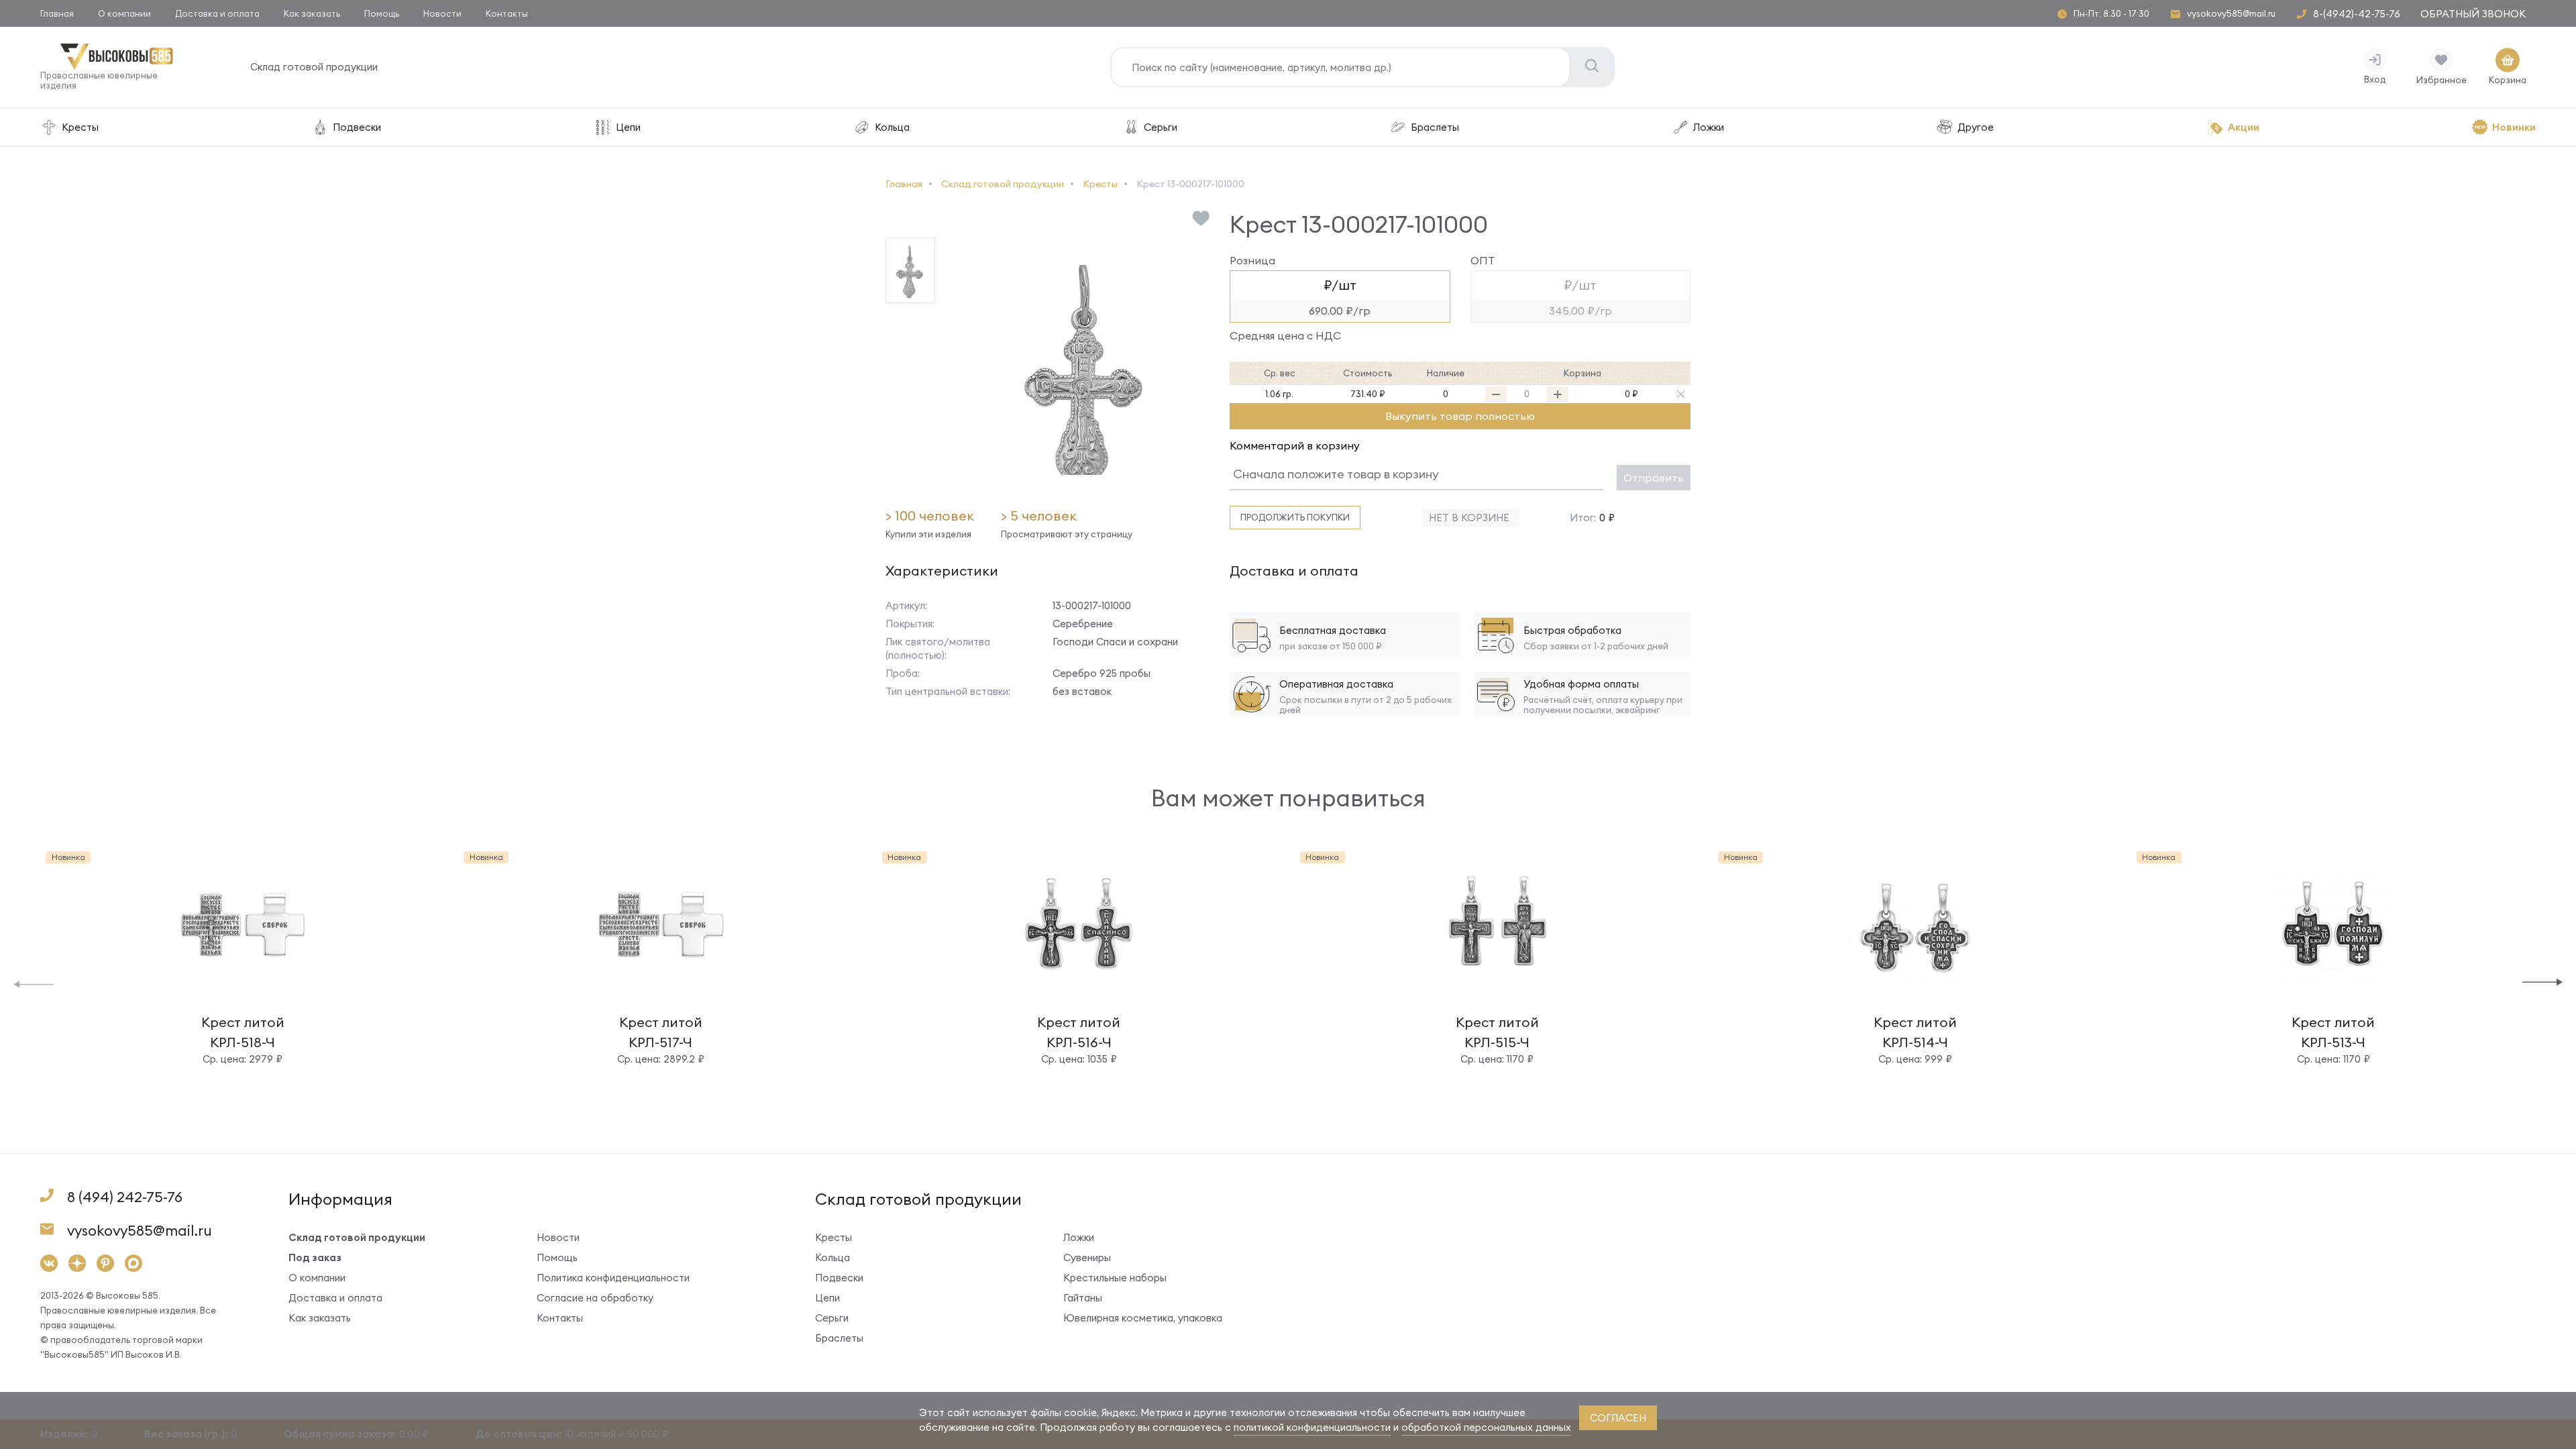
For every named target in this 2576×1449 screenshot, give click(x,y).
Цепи (628, 127)
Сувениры (1087, 1257)
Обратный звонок (2473, 14)
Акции (2244, 127)
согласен (1618, 1418)
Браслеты (1435, 127)
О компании (124, 13)
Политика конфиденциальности (613, 1278)
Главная (57, 13)
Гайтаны (1083, 1298)
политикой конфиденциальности (1312, 1427)
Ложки (1709, 127)
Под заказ (315, 1257)
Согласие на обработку (595, 1298)
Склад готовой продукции (314, 67)
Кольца (892, 127)
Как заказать (312, 13)
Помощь (382, 13)
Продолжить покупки (1295, 517)
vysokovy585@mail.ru (2231, 14)
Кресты (80, 127)
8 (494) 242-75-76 (125, 1197)
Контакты (507, 13)
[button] (34, 983)
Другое (1976, 127)
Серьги (1161, 127)
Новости (442, 13)
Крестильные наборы (1115, 1278)
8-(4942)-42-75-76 (2357, 14)
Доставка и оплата (217, 13)
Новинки (2514, 127)
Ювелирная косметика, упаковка (1143, 1318)
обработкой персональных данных (1486, 1427)
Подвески (357, 127)
